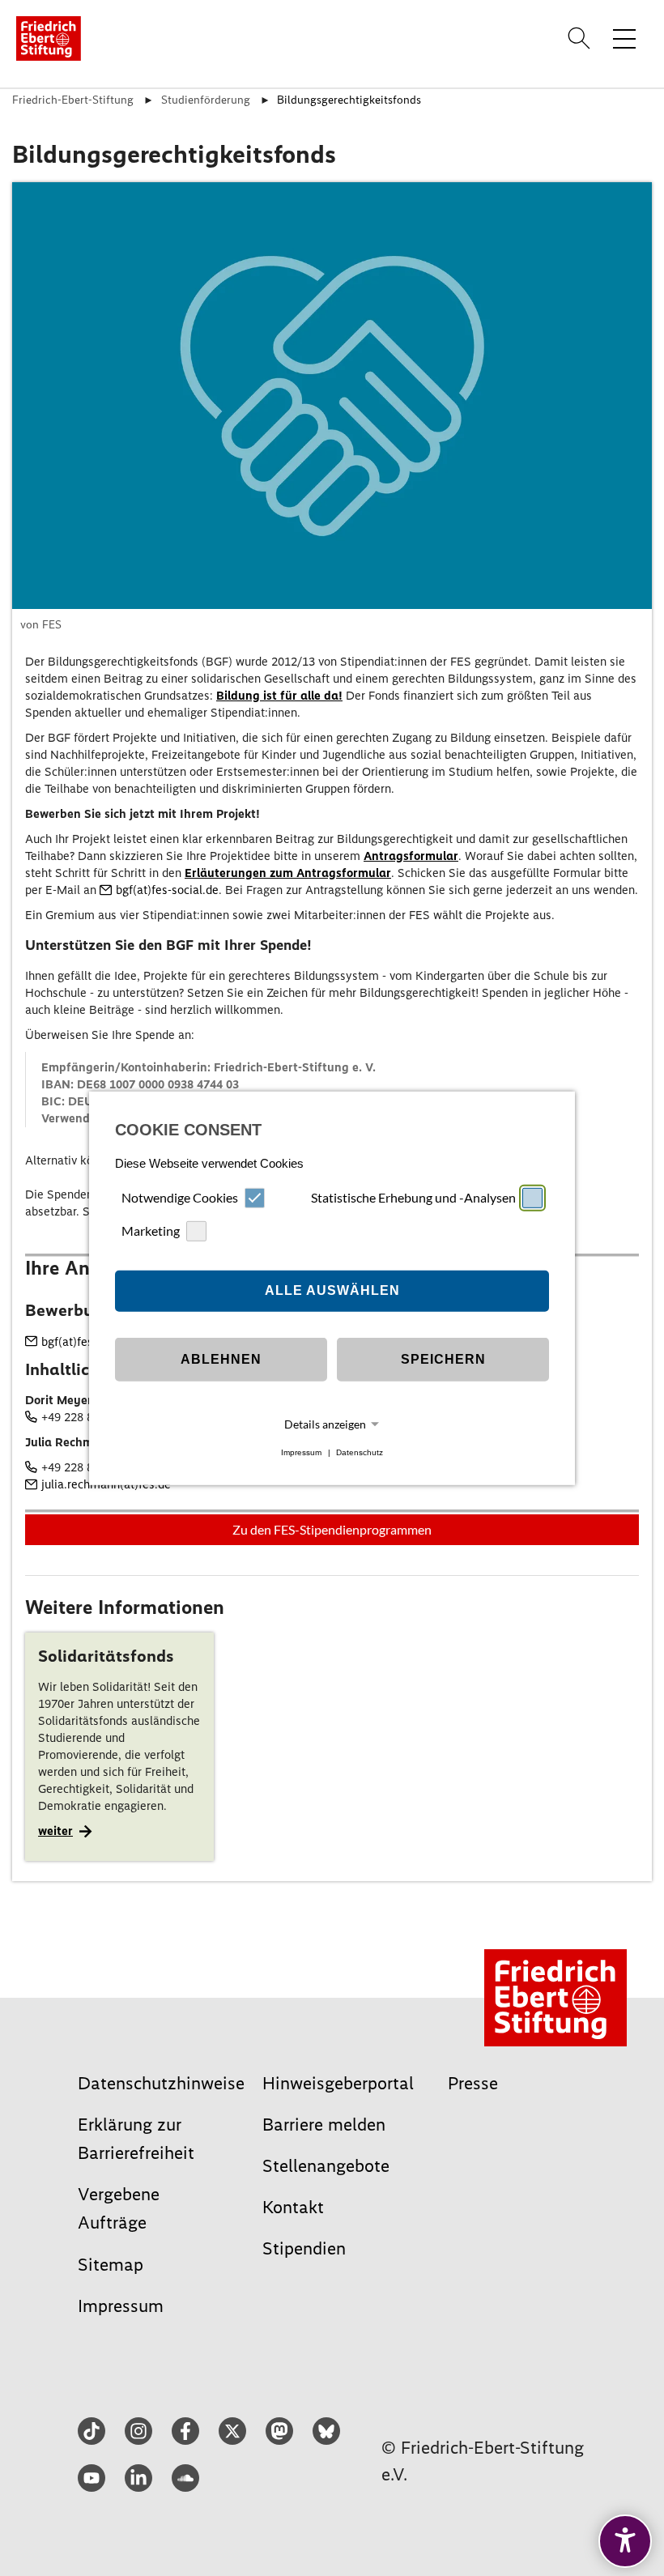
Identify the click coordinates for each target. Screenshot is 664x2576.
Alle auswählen (332, 1290)
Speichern (443, 1359)
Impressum (301, 1452)
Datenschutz (360, 1452)
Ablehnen (221, 1359)
